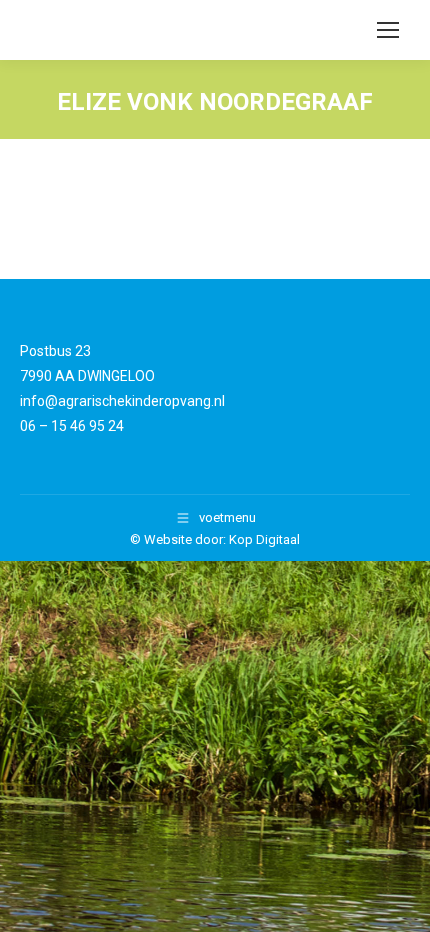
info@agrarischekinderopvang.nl (122, 401)
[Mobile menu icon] (388, 30)
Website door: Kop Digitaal (222, 539)
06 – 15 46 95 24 (72, 426)
